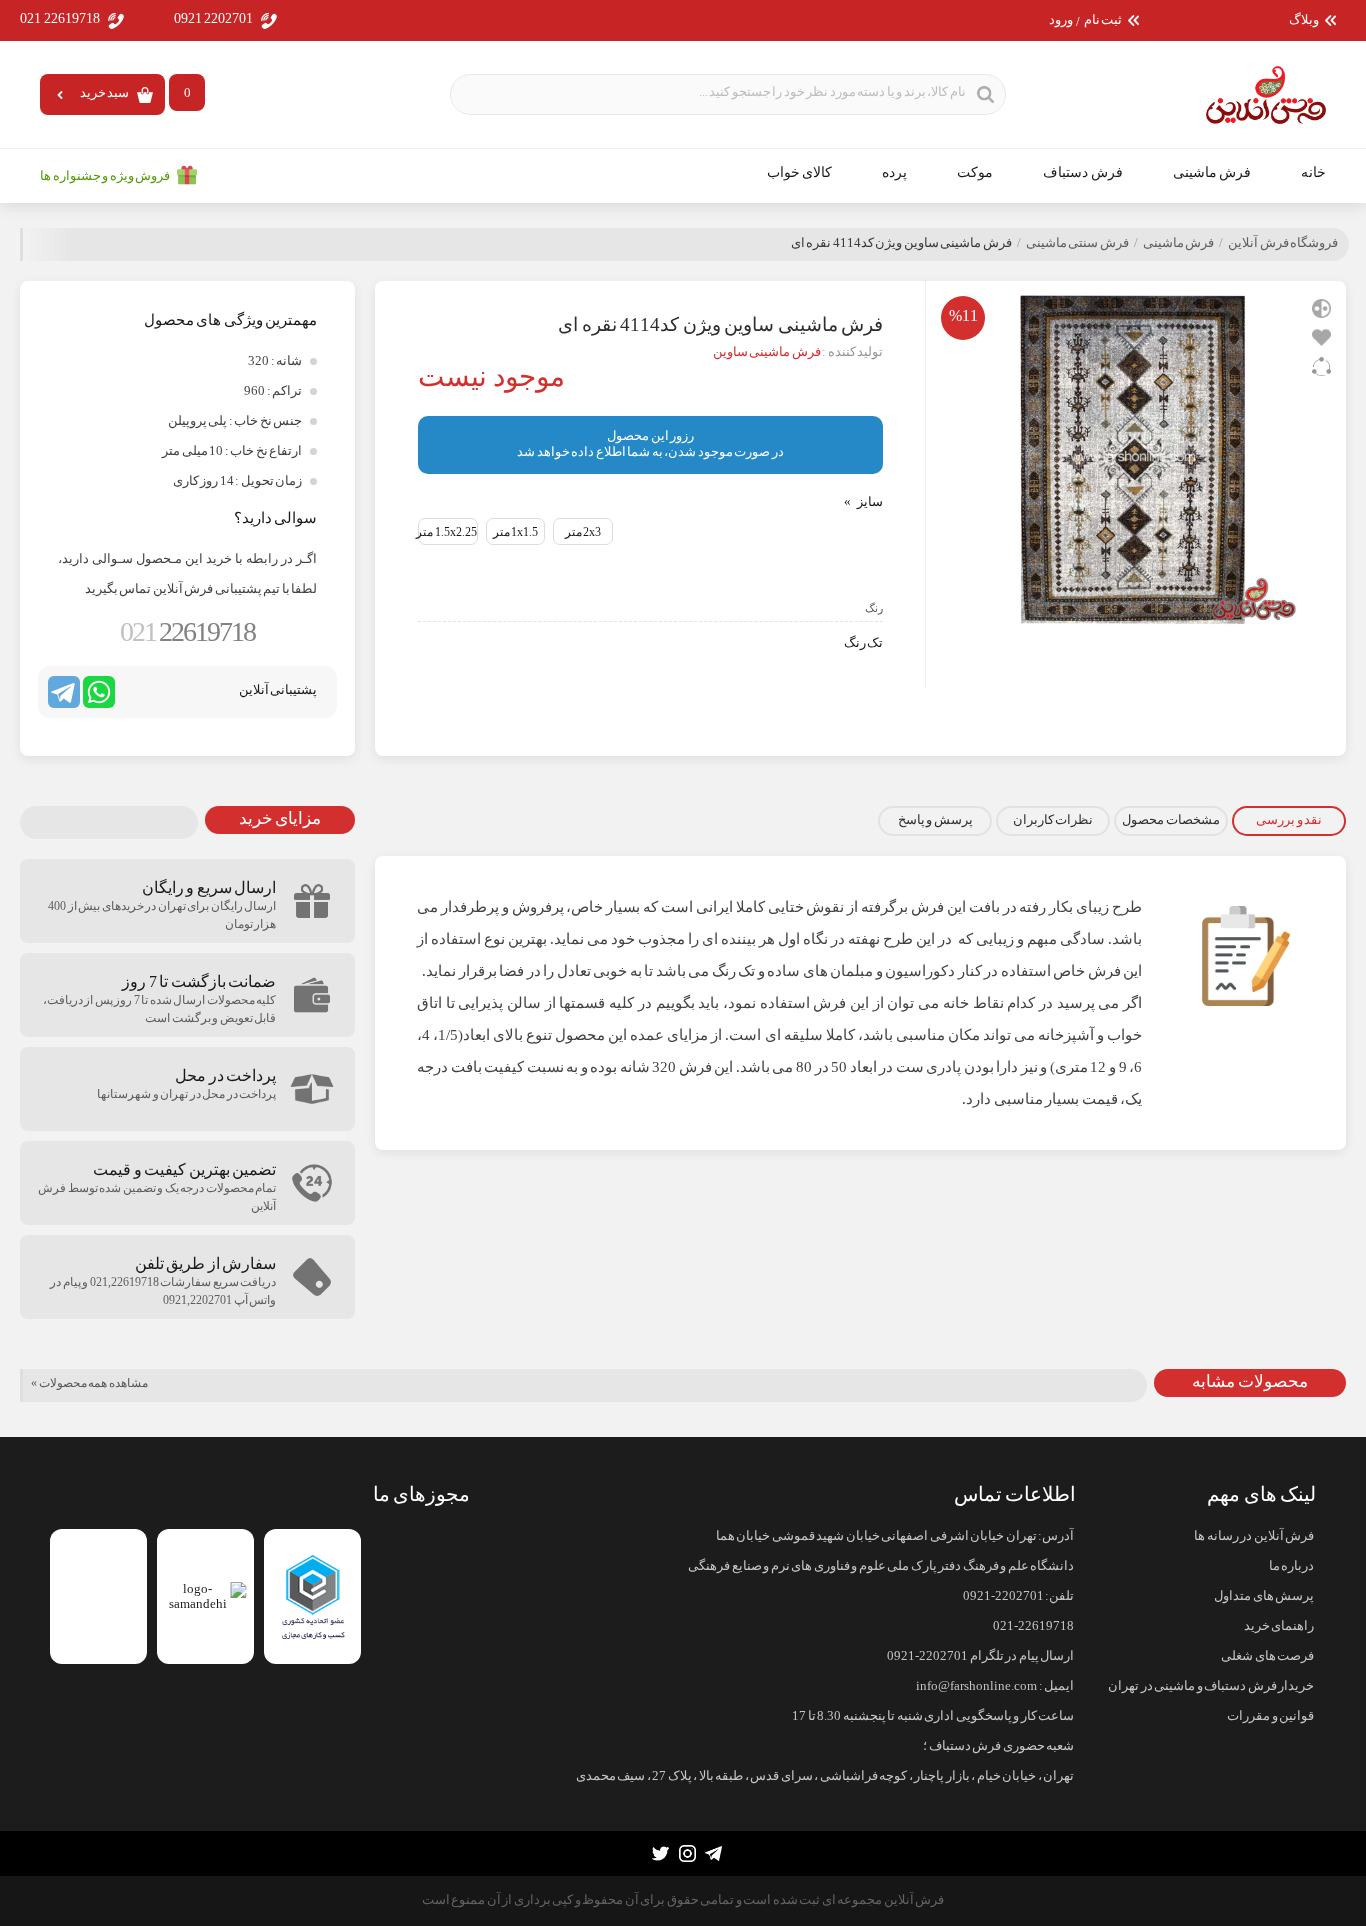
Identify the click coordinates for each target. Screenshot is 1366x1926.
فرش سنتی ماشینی (1077, 243)
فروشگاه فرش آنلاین (1283, 243)
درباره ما (1291, 1566)
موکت (975, 172)
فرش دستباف (1083, 172)
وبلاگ (1304, 20)
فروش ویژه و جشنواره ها (105, 176)
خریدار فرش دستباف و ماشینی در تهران (1211, 1686)
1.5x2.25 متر (446, 532)
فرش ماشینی (1212, 172)
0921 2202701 (214, 18)
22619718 (188, 631)
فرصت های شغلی (1267, 1656)
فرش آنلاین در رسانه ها (1254, 1536)
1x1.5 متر (516, 532)
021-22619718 (1033, 1626)
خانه (1313, 172)
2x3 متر (583, 532)
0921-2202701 (1003, 1596)
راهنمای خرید (1279, 1626)
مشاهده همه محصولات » (89, 1383)
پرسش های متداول (1264, 1596)
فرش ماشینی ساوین (767, 352)
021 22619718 (60, 18)
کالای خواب (800, 172)
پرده (894, 172)
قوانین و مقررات (1270, 1716)
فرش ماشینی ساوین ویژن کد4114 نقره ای (901, 243)
